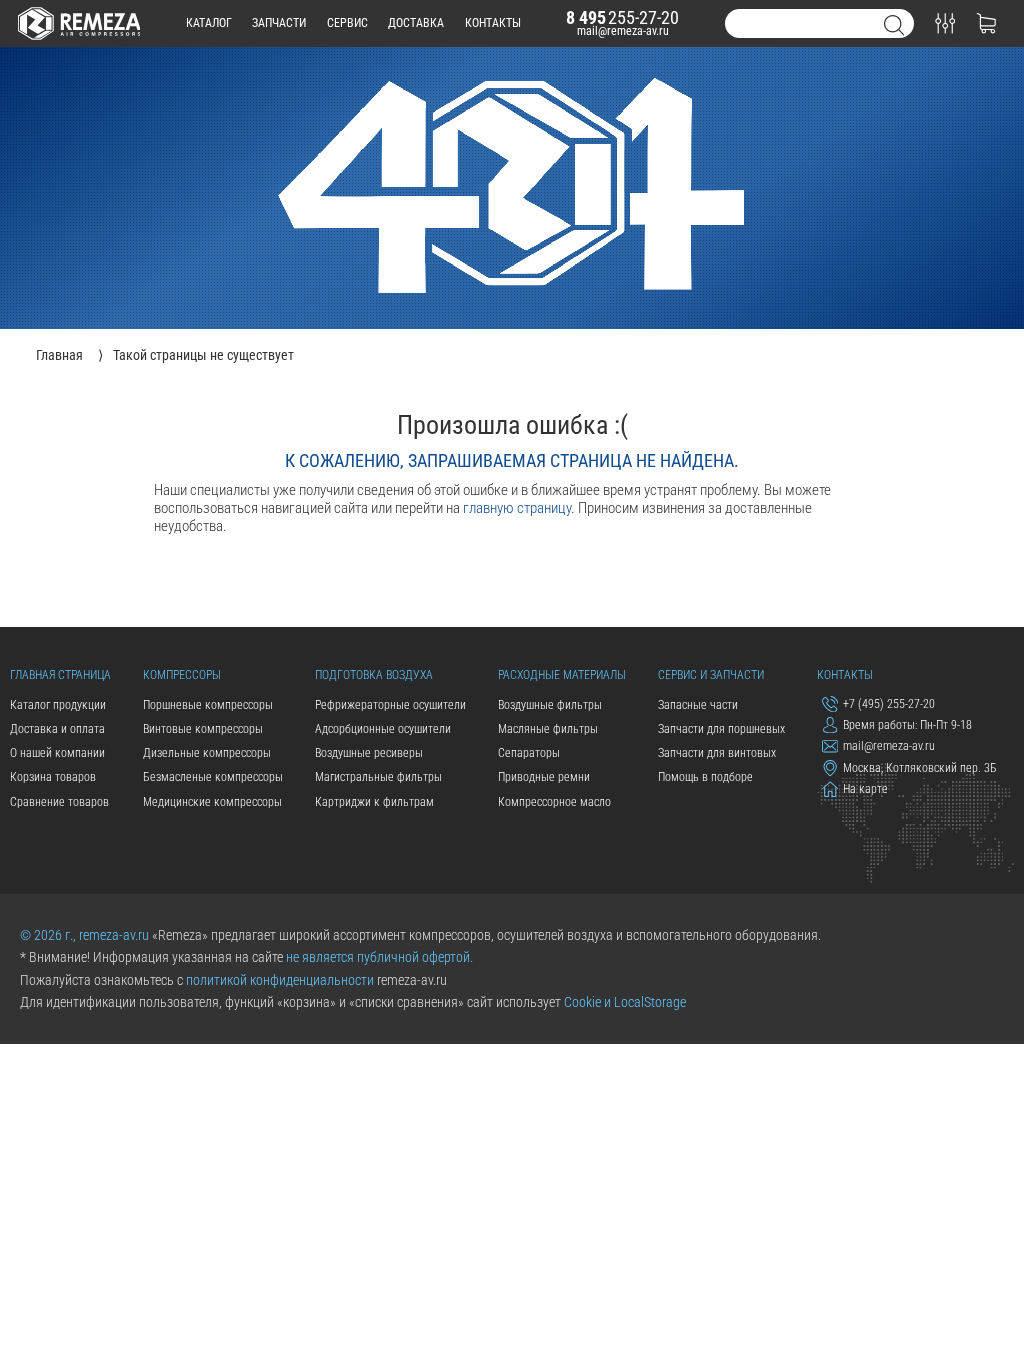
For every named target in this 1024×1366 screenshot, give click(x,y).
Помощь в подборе (705, 777)
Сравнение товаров (59, 802)
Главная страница (60, 675)
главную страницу (517, 508)
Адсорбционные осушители (383, 729)
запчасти (279, 23)
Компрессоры (182, 675)
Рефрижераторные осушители (390, 705)
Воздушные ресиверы (369, 753)
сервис (347, 23)
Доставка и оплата (57, 729)
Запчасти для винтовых (717, 753)
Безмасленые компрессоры (213, 777)
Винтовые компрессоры (203, 729)
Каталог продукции (58, 705)
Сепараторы (529, 753)
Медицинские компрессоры (212, 802)
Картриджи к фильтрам (374, 802)
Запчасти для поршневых (721, 729)
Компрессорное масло (554, 802)
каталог (209, 23)
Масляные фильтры (548, 729)
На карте (865, 790)
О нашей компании (57, 753)
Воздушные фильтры (550, 705)
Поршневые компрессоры (208, 705)
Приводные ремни (544, 777)
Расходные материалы (562, 675)
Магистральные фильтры (378, 777)
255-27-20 (622, 17)
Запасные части (698, 705)
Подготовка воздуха (374, 675)
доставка (416, 23)
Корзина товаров (53, 777)
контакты (493, 23)
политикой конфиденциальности (280, 980)
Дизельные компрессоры (207, 753)
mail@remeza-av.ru (623, 31)
